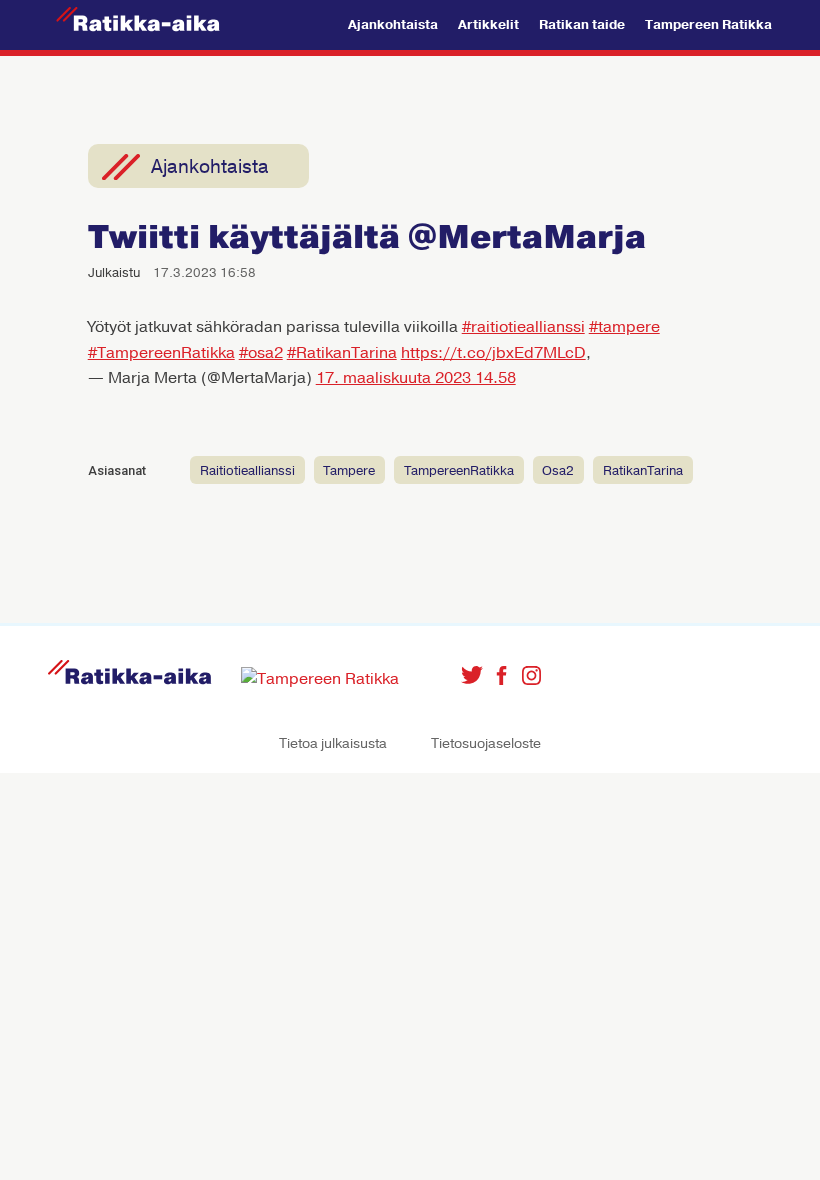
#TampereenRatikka (161, 353)
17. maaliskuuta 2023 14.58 (416, 378)
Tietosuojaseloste (486, 743)
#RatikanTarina (342, 353)
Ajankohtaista (393, 25)
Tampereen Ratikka (708, 25)
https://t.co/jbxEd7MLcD (493, 353)
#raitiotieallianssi (523, 327)
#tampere (624, 327)
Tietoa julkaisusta (333, 743)
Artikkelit (488, 25)
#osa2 (261, 353)
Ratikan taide (582, 25)
